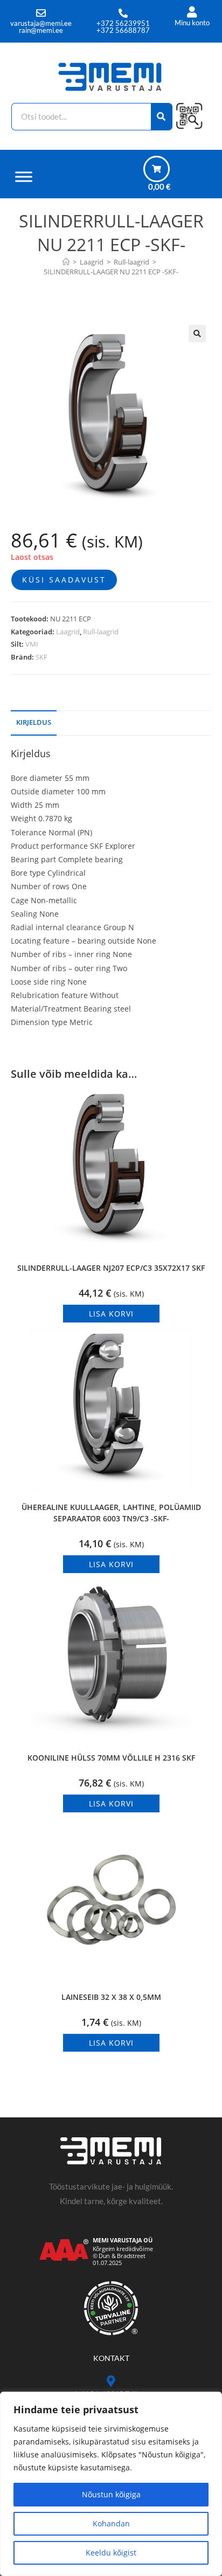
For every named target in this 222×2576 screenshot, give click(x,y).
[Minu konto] (192, 12)
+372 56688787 (123, 30)
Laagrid (68, 632)
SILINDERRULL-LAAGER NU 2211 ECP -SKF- (111, 272)
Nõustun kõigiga (111, 2494)
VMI (32, 644)
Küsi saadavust (64, 580)
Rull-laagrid (101, 632)
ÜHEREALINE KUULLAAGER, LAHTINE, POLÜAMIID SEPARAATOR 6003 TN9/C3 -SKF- (111, 1513)
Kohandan (111, 2523)
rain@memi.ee (41, 30)
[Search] (162, 117)
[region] (111, 2484)
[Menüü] (24, 176)
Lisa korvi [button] (111, 1314)
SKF (41, 657)
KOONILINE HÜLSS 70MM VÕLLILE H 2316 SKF (111, 1758)
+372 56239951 (123, 23)
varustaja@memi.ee (41, 23)
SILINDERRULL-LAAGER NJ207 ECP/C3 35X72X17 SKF (111, 1268)
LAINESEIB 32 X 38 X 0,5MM (111, 1997)
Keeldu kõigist (111, 2553)
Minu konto (192, 23)
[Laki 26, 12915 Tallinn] (111, 2381)
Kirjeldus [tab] (34, 722)
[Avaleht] (66, 262)
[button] (197, 334)
